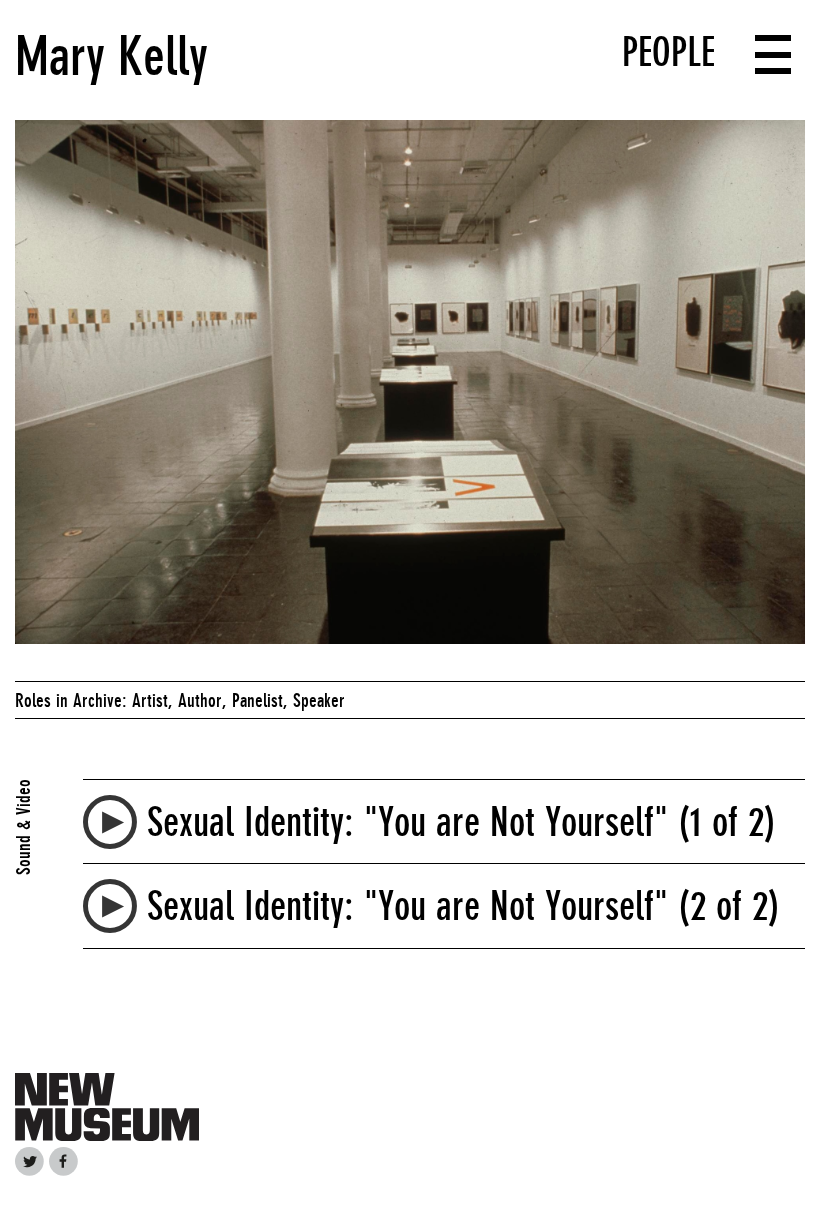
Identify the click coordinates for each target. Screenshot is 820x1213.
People (668, 52)
